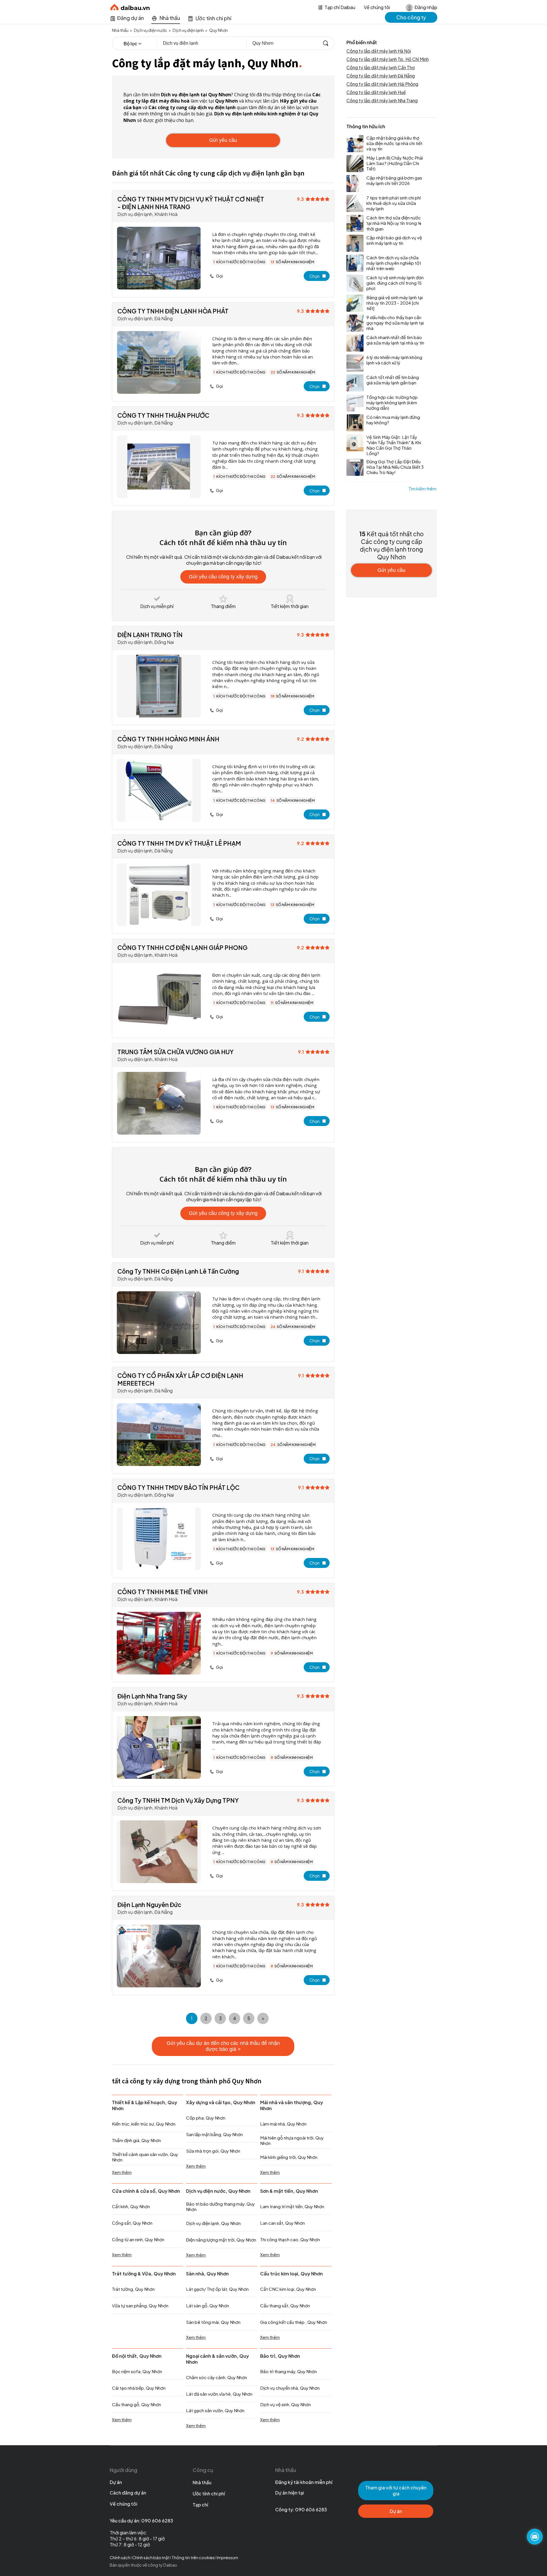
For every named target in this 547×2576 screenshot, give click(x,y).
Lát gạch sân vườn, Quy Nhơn (215, 2410)
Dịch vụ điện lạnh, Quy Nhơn (213, 2223)
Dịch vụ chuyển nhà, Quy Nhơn (290, 2388)
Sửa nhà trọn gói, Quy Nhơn (213, 2151)
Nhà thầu (202, 2482)
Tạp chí (200, 2505)
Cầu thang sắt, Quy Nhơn (285, 2305)
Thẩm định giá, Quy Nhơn (136, 2140)
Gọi (219, 276)
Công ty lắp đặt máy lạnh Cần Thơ (381, 67)
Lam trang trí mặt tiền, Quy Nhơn (292, 2206)
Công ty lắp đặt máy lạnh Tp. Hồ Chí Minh (388, 59)
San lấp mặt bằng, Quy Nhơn (214, 2134)
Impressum (227, 2557)
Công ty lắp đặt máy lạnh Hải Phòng (382, 84)
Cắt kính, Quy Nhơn (131, 2206)
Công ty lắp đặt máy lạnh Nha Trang (382, 100)
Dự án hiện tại (290, 2493)
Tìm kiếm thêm (423, 489)
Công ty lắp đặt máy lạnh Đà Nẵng (381, 76)
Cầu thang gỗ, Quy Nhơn (136, 2404)
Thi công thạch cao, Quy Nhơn (290, 2239)
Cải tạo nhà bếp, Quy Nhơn (139, 2388)
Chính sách (120, 2557)
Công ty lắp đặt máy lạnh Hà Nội (379, 51)
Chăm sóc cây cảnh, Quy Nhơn (217, 2377)
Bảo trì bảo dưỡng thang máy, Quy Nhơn (220, 2206)
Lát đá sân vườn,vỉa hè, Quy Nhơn (219, 2394)
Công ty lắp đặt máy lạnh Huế (376, 92)
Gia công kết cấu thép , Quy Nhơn (294, 2322)
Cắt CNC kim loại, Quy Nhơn (288, 2289)
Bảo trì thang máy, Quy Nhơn (288, 2371)
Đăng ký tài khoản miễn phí (304, 2482)
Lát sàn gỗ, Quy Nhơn (208, 2305)
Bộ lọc (130, 43)
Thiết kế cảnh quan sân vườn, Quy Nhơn (145, 2157)
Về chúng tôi (377, 7)
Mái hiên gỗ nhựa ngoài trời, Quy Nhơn (292, 2140)
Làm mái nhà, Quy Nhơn (283, 2124)
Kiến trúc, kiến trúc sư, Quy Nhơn (144, 2124)
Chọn (315, 276)
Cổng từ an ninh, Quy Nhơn (138, 2239)
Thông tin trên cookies (193, 2557)
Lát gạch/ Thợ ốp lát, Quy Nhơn (217, 2289)
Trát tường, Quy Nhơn (133, 2289)
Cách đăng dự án (128, 2493)
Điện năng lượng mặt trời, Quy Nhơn (221, 2240)
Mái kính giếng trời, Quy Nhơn (289, 2157)
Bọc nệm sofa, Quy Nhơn (137, 2371)
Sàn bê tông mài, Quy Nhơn (213, 2322)
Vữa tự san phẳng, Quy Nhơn (140, 2305)
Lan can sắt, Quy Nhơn (282, 2223)
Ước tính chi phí (209, 2494)
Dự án (116, 2482)
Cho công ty (411, 17)
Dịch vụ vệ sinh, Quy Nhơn (285, 2404)
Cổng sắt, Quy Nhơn (132, 2223)
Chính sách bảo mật (151, 2557)
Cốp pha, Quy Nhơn (206, 2118)
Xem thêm (122, 2172)
